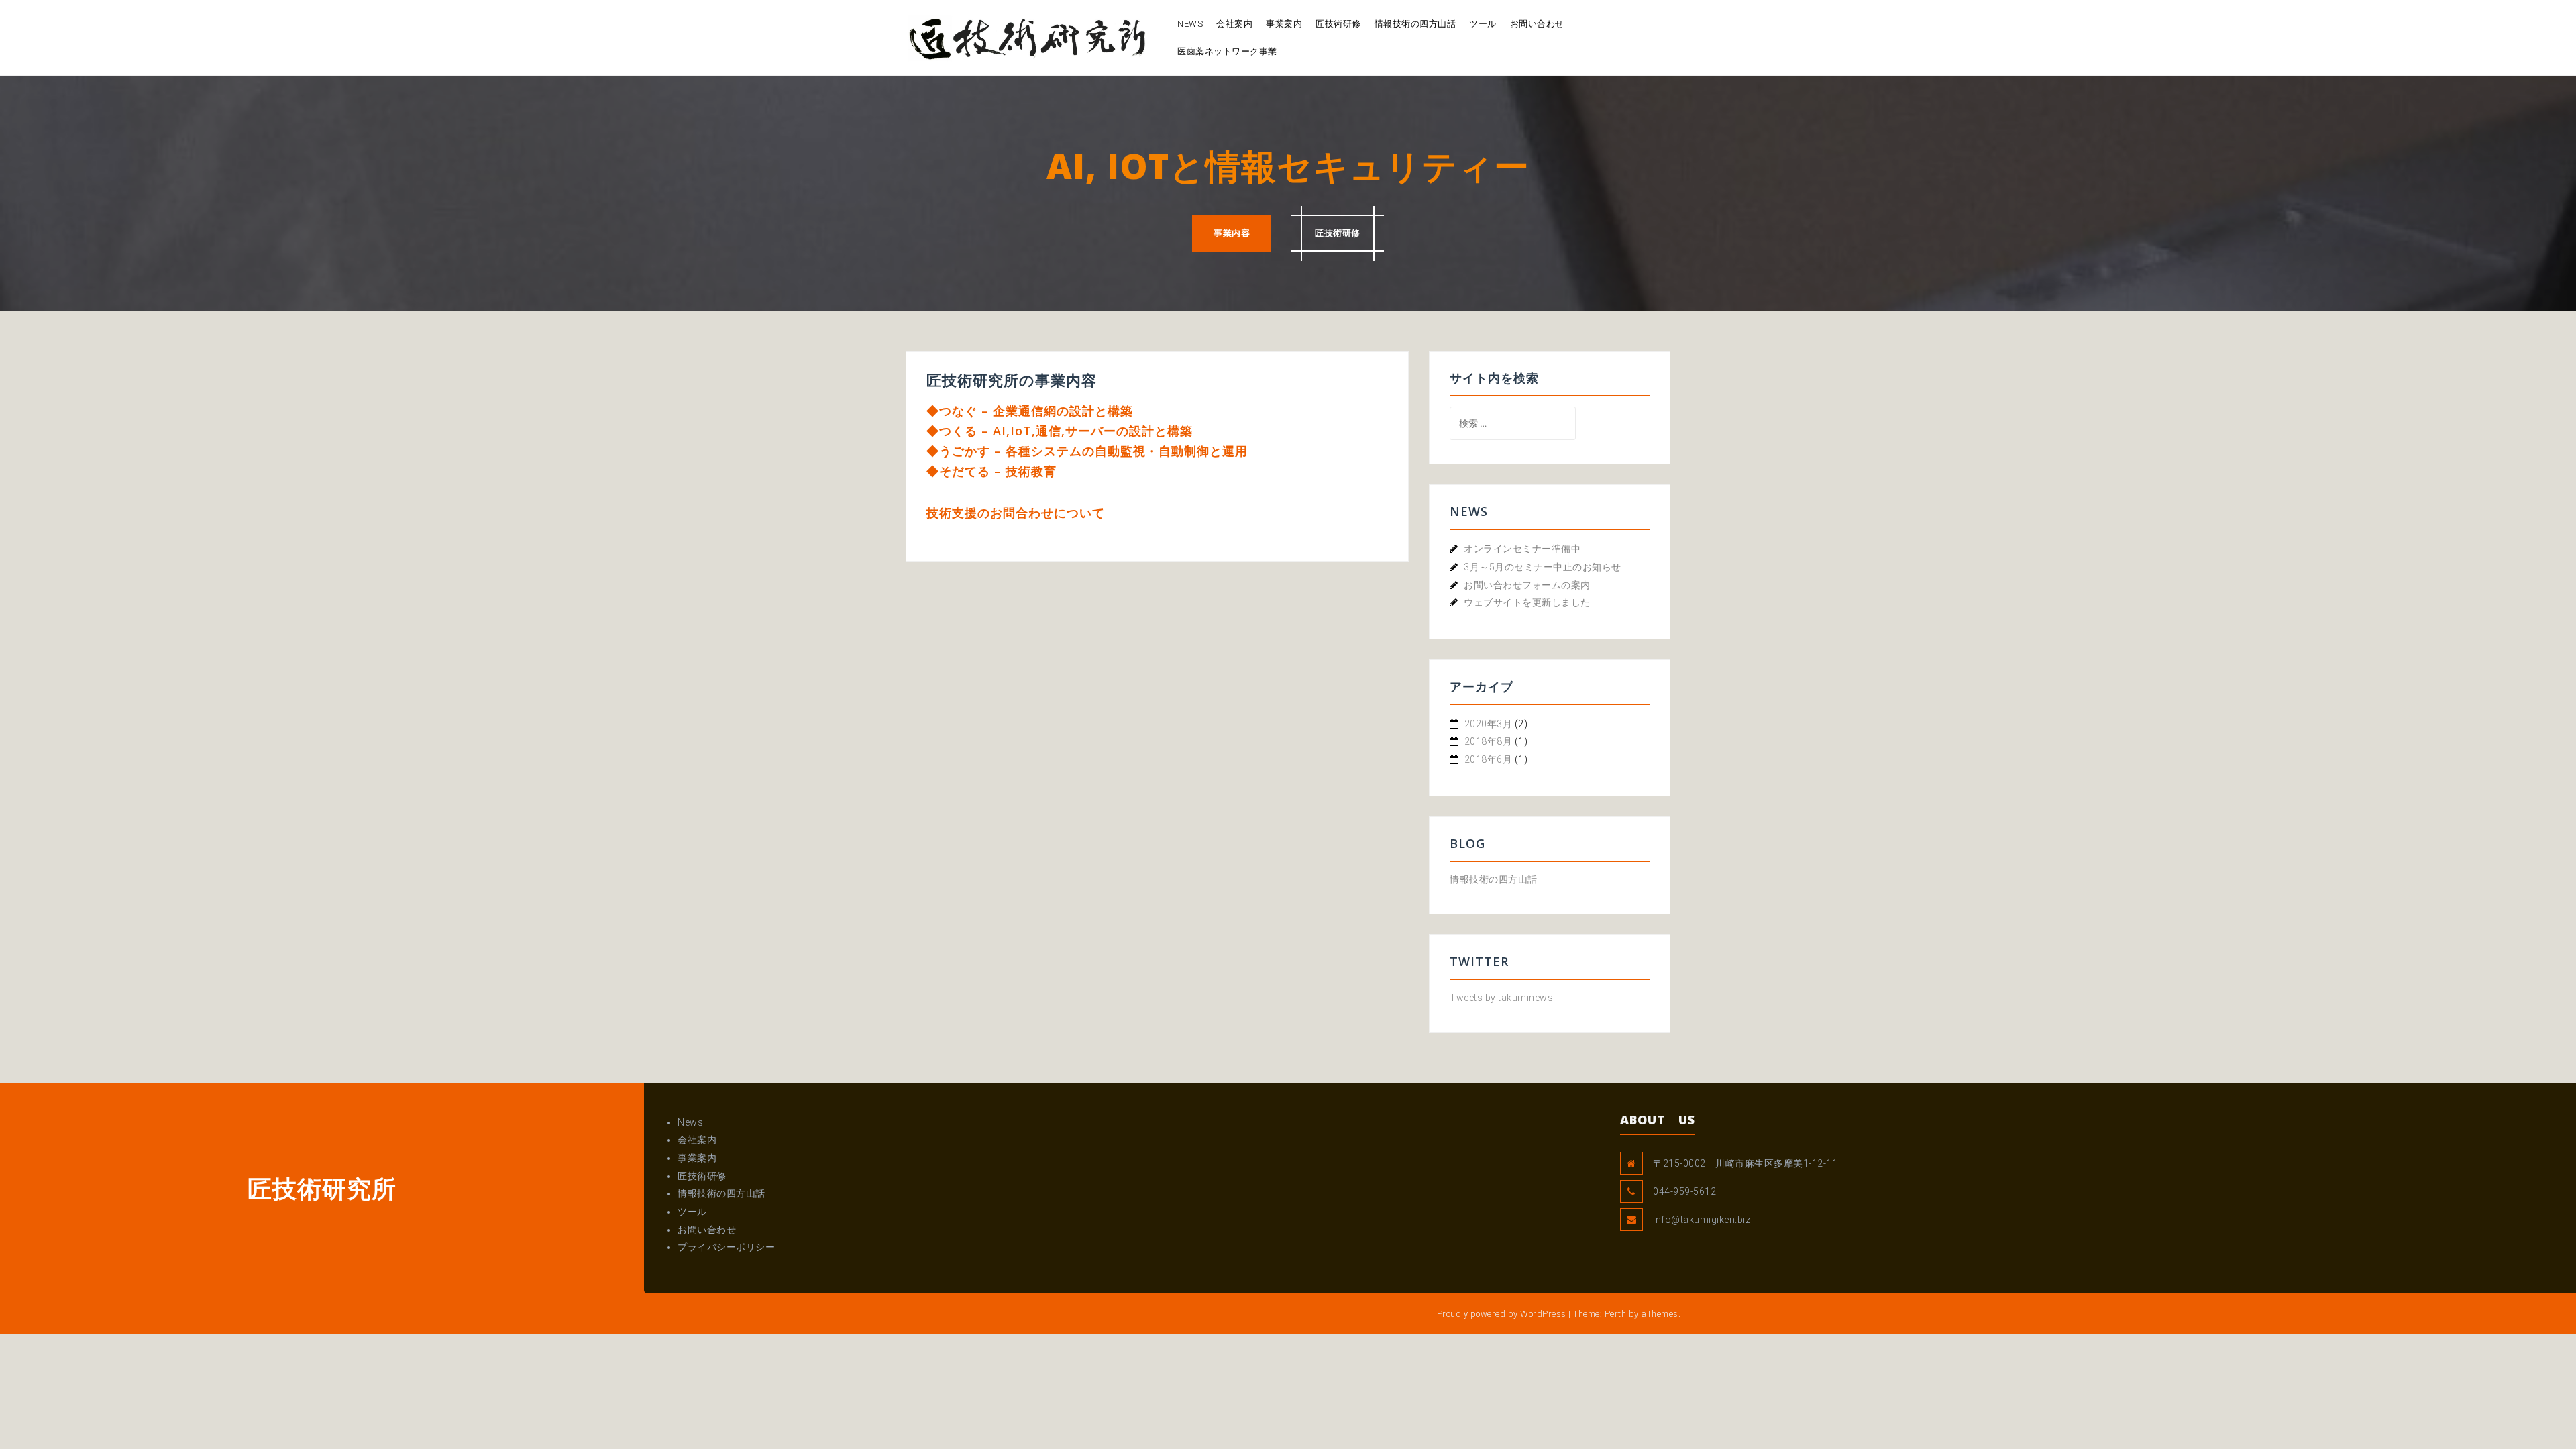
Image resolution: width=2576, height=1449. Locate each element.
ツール (1483, 24)
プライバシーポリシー (726, 1247)
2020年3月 (1489, 724)
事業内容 (1232, 233)
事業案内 (1284, 24)
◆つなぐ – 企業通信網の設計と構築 (1030, 411)
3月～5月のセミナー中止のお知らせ (1543, 567)
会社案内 (1234, 24)
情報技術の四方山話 (1415, 24)
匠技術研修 (1338, 24)
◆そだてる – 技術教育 (991, 471)
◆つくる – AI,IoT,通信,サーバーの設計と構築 (1060, 431)
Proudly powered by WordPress (1502, 1314)
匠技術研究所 (322, 1188)
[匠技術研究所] (1028, 37)
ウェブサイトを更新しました (1527, 602)
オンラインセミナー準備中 (1522, 549)
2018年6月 (1489, 759)
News (1190, 24)
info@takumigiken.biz (1702, 1220)
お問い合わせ (1537, 24)
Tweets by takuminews (1501, 998)
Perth (1616, 1314)
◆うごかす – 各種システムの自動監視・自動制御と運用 (1087, 451)
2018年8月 (1489, 741)
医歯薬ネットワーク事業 (1227, 51)
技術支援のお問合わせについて (1016, 513)
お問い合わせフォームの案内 (1527, 585)
